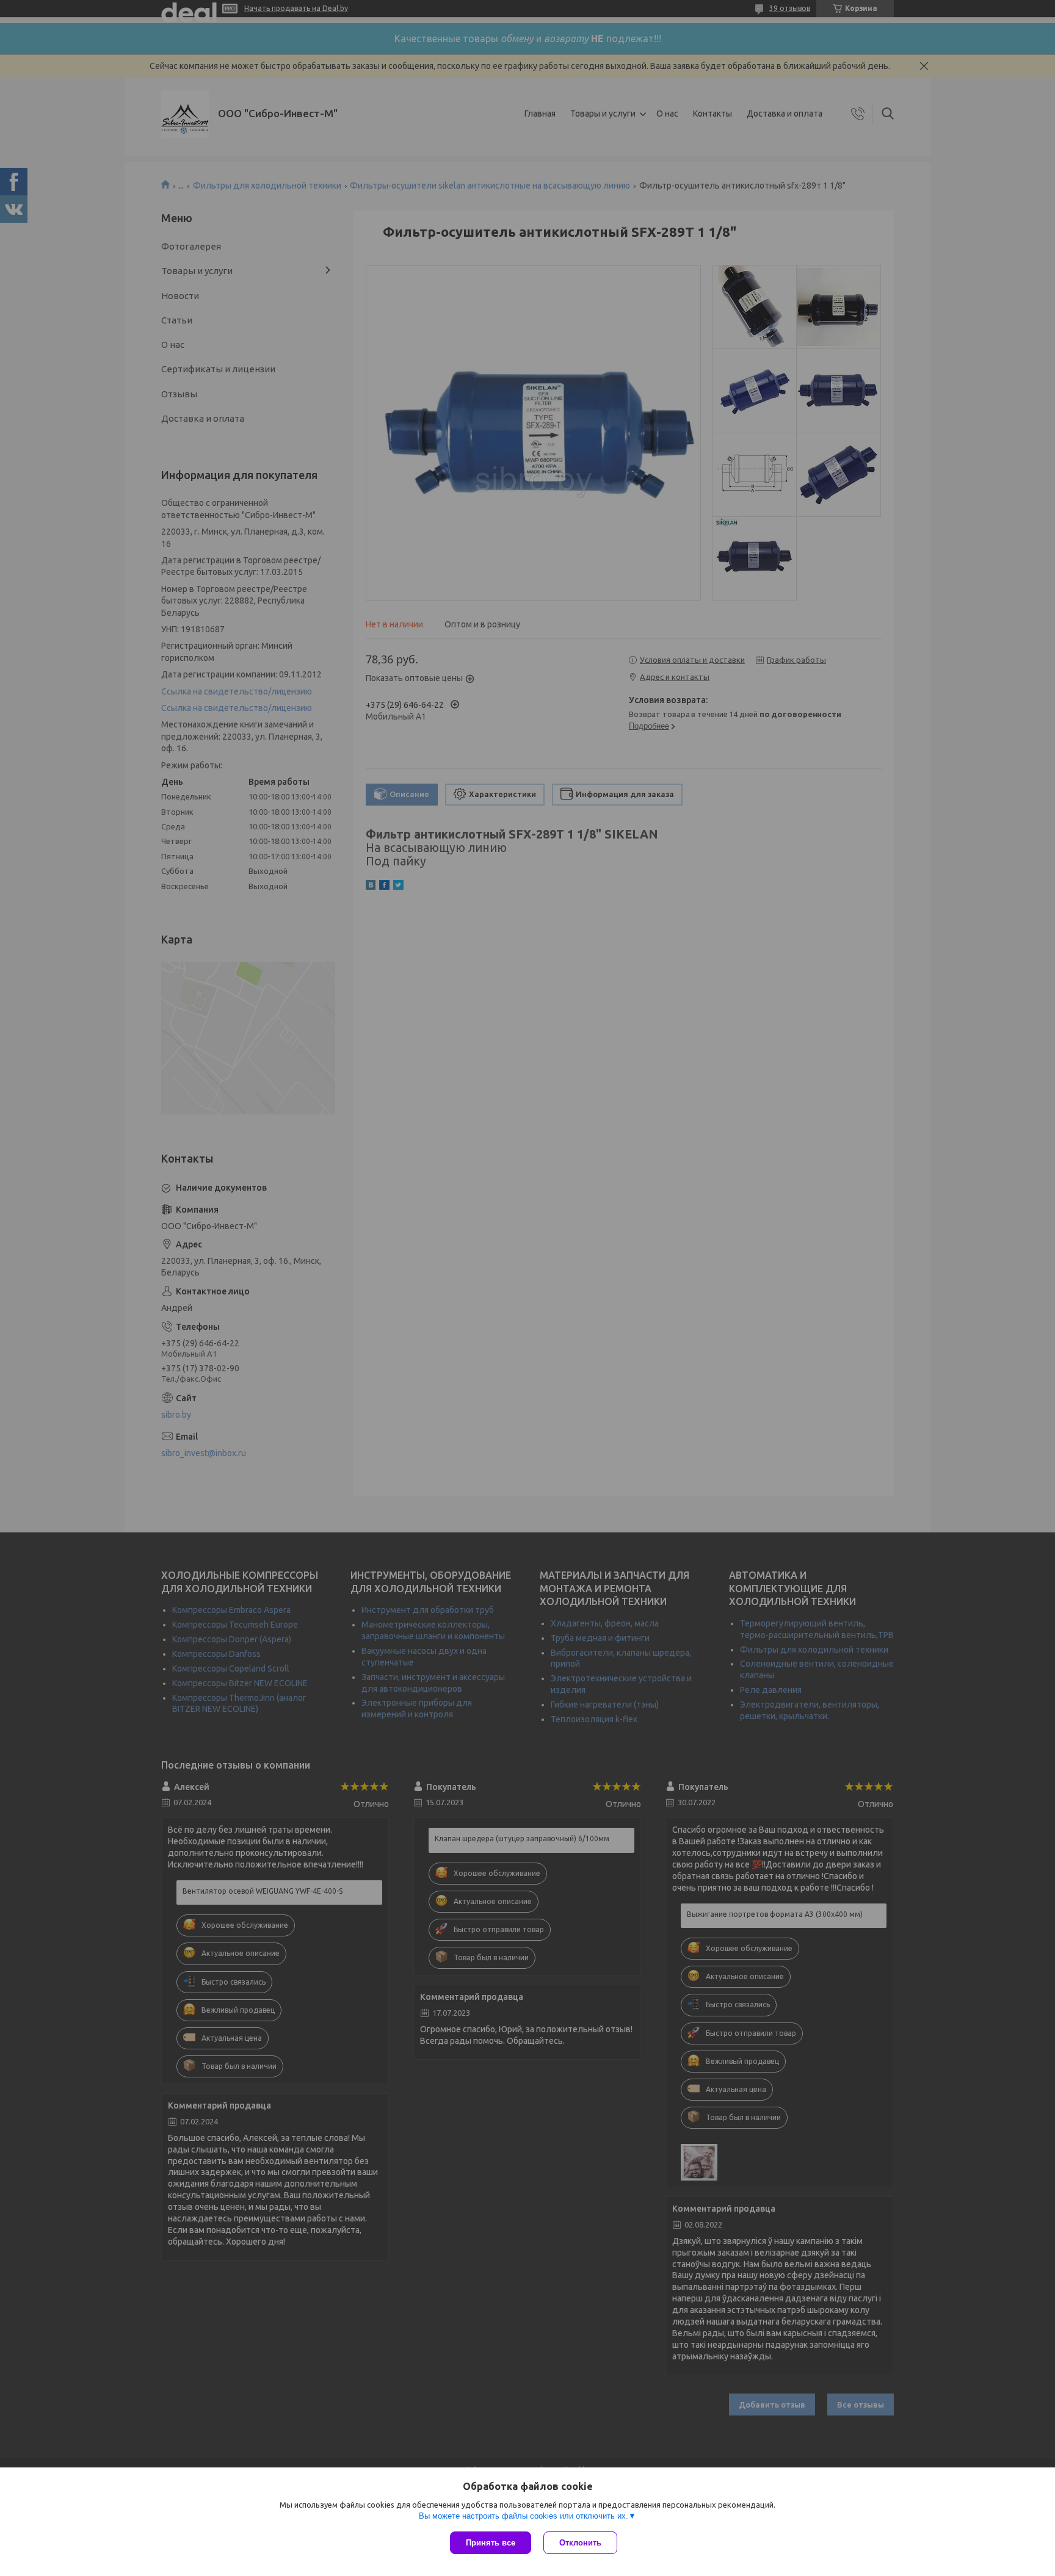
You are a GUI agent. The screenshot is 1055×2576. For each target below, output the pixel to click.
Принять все (491, 2543)
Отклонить (580, 2543)
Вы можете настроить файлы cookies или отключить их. (524, 2516)
